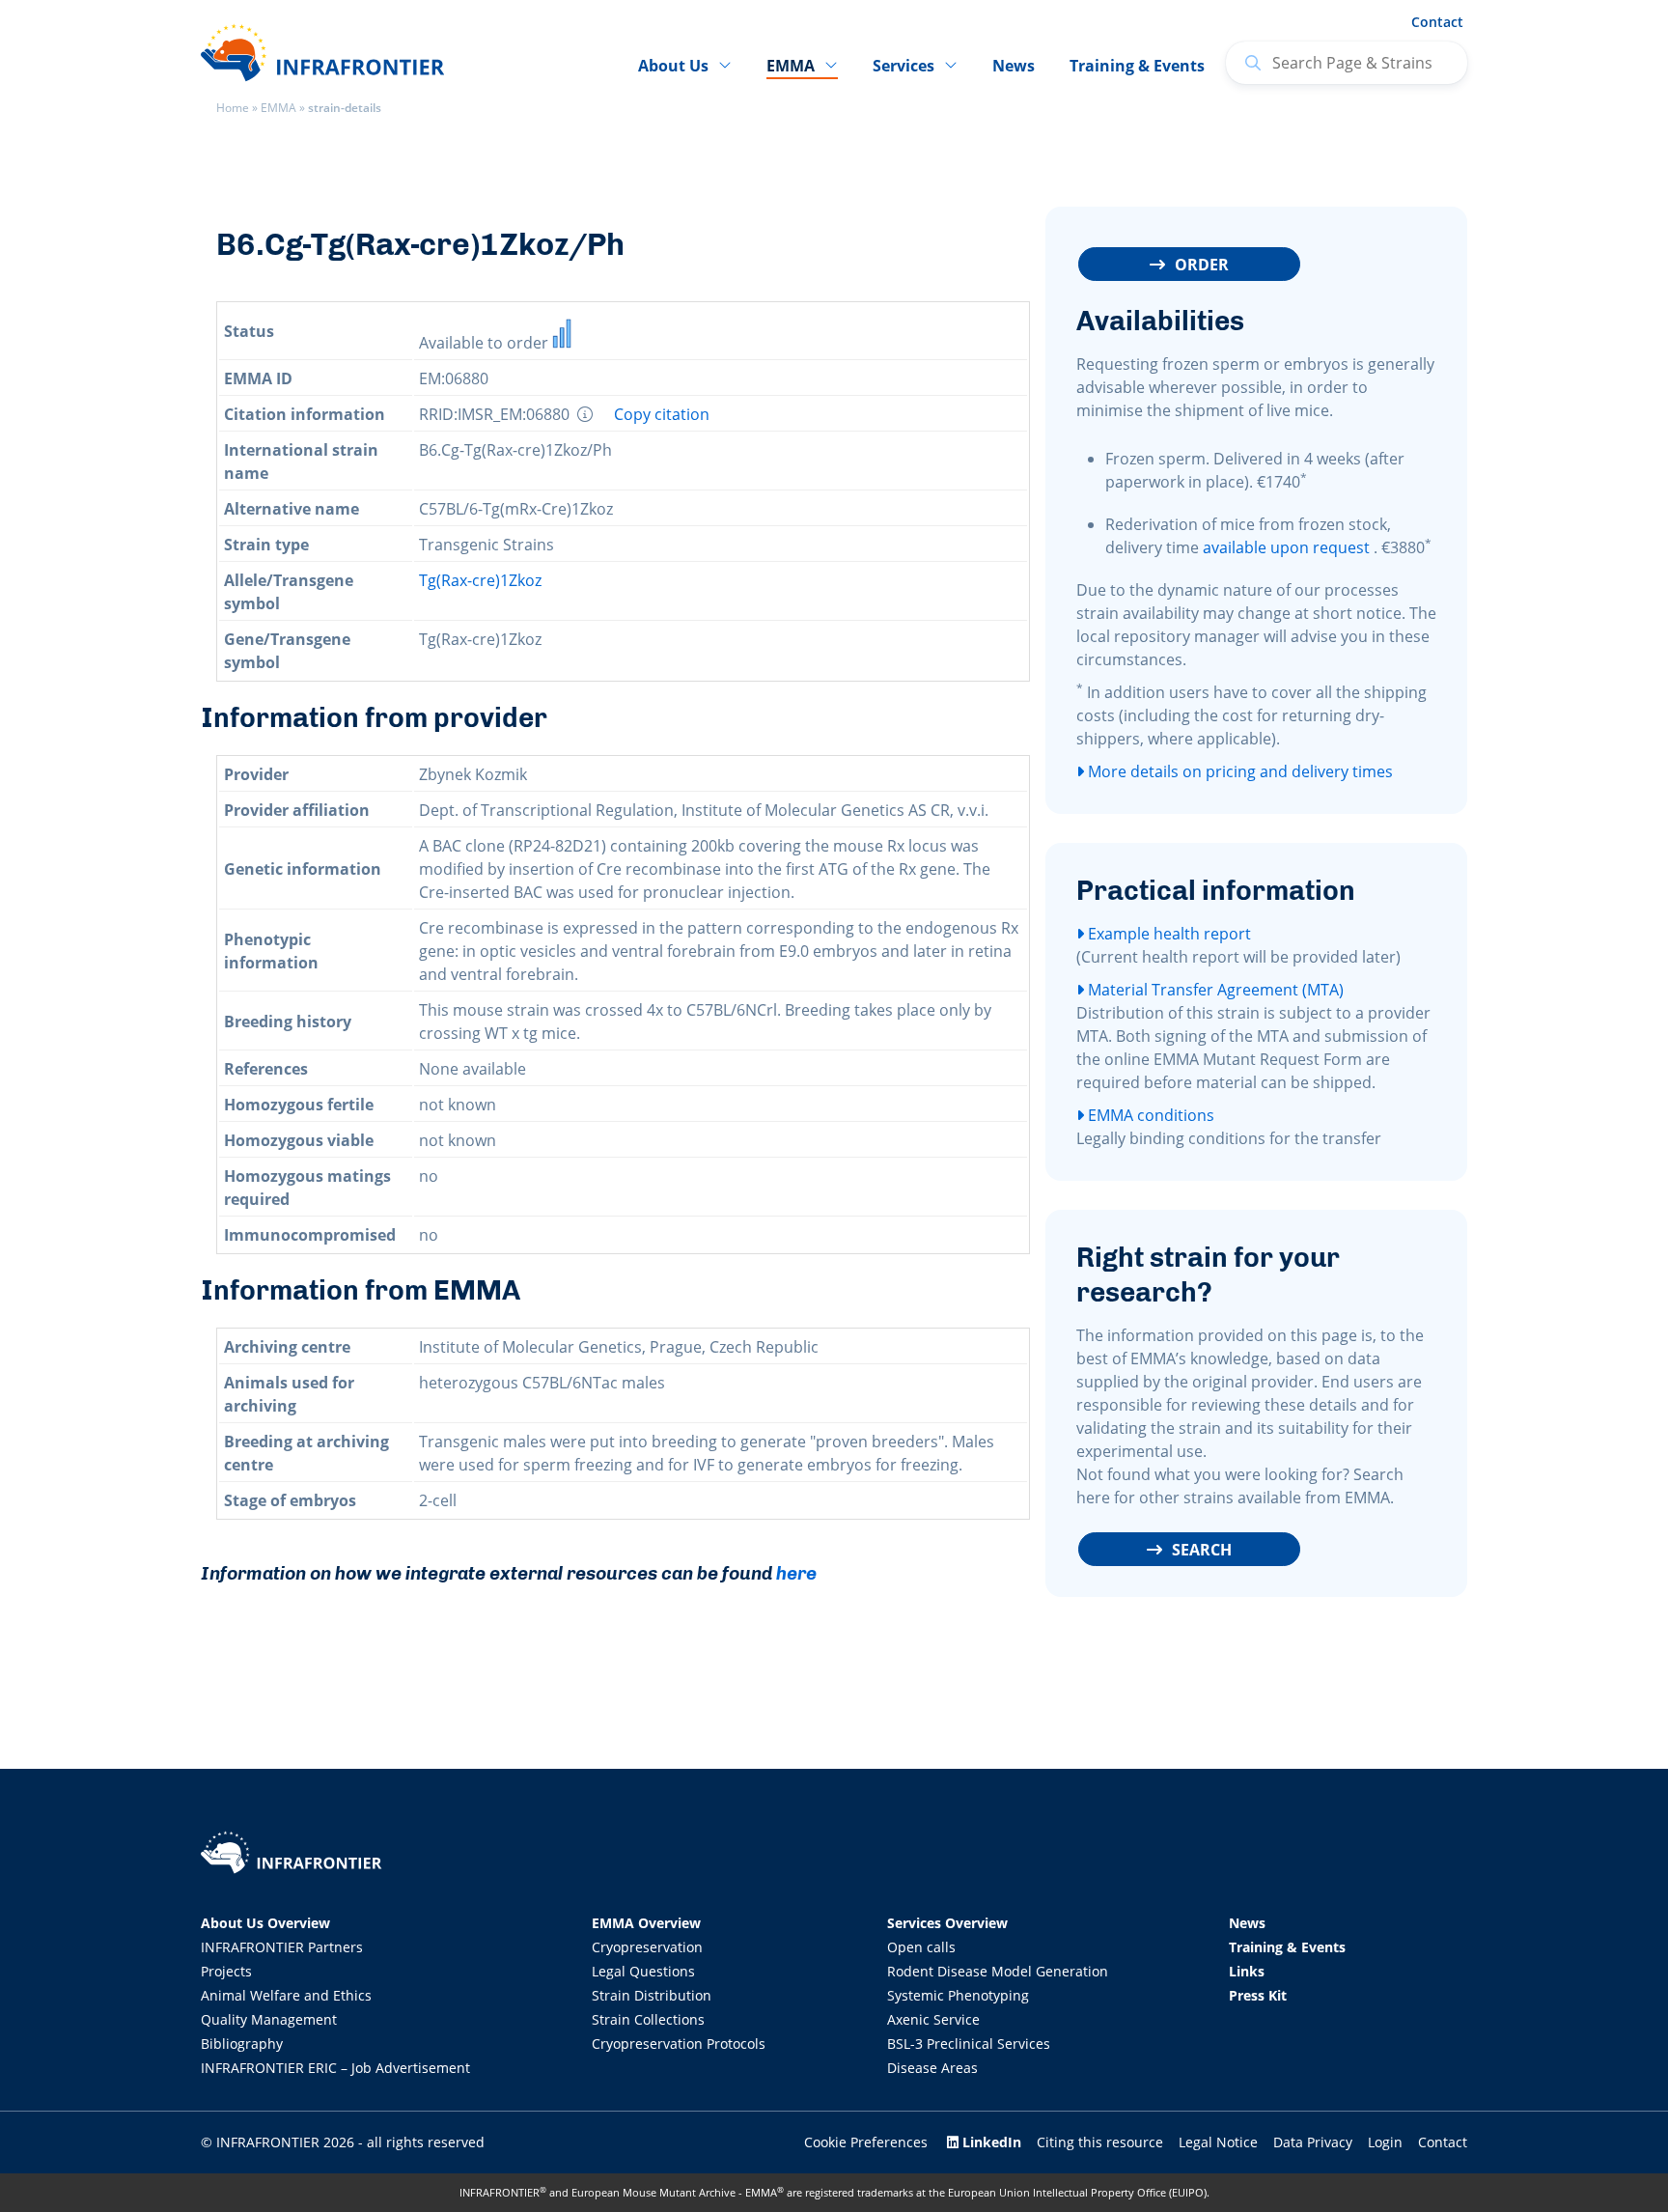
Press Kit (1258, 1995)
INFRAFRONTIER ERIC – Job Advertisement (335, 2068)
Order (1202, 265)
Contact (1437, 22)
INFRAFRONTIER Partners (282, 1947)
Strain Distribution (652, 1995)
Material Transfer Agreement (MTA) (1214, 990)
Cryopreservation (647, 1947)
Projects (226, 1971)
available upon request (1286, 547)
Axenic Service (933, 2019)
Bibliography (242, 2044)
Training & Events (1137, 66)
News (1014, 66)
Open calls (921, 1947)
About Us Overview (265, 1923)
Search (1202, 1550)
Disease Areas (932, 2068)
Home (233, 108)
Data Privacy (1313, 2142)
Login (1385, 2142)
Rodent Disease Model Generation (998, 1971)
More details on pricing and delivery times (1238, 771)
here (796, 1573)
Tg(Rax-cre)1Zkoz (480, 580)
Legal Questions (643, 1971)
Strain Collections (648, 2019)
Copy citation (662, 414)
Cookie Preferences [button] (866, 2142)
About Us (673, 66)
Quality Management (269, 2019)
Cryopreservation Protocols (679, 2044)
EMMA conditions (1149, 1115)
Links (1247, 1971)
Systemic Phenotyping (958, 1995)
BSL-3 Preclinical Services (969, 2044)
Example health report (1168, 934)
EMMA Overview (646, 1923)
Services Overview (947, 1923)
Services (903, 66)
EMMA (278, 108)
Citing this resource (1100, 2142)
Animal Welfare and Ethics (286, 1995)
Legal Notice (1218, 2142)
